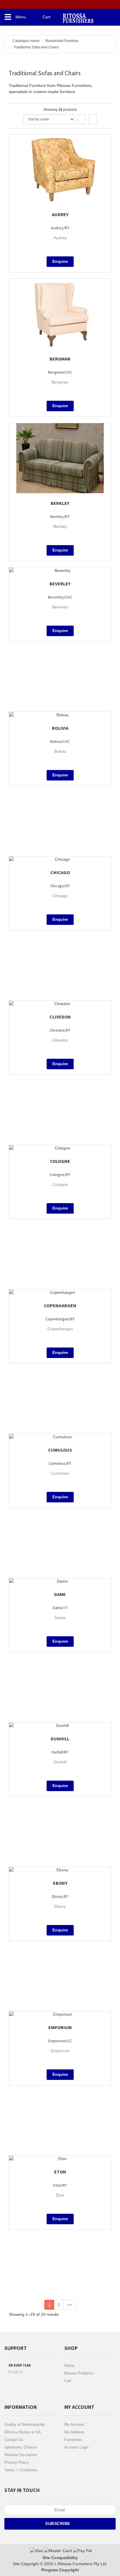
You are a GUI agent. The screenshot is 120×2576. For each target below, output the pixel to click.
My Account (74, 2424)
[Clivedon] (60, 1004)
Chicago (60, 872)
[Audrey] (60, 169)
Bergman (60, 359)
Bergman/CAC (60, 372)
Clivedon (60, 1017)
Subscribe (58, 2523)
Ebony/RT (60, 1896)
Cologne (60, 1161)
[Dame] (60, 1581)
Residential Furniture (62, 41)
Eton (60, 2172)
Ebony (60, 1883)
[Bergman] (60, 314)
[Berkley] (60, 458)
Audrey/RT (60, 228)
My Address (74, 2432)
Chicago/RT (60, 886)
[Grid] (81, 119)
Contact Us (14, 2440)
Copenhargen (60, 1305)
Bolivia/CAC (60, 741)
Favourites (73, 2440)
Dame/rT (60, 1608)
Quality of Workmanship (25, 2424)
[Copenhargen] (60, 1293)
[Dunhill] (60, 1726)
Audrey (60, 214)
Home (69, 2366)
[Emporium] (60, 2014)
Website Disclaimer (21, 2455)
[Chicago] (60, 859)
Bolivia (60, 728)
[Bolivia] (60, 715)
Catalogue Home (26, 41)
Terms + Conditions (21, 2470)
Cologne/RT (60, 1175)
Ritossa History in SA (23, 2432)
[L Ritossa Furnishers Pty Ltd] (78, 16)
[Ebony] (60, 1870)
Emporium (60, 2027)
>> (70, 2305)
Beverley (60, 584)
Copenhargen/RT (60, 1319)
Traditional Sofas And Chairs (36, 47)
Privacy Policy (17, 2462)
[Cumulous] (60, 1437)
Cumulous (60, 1450)
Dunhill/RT (60, 1752)
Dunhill (60, 1739)
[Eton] (60, 2159)
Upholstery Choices (21, 2447)
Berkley (60, 503)
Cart (68, 2381)
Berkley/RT (60, 517)
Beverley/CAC (60, 597)
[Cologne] (60, 1148)
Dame (60, 1594)
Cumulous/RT (60, 1463)
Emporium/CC (60, 2041)
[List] (92, 119)
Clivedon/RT (60, 1030)
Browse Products (79, 2373)
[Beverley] (60, 571)
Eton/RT (60, 2185)
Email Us (15, 2372)
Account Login (76, 2447)
